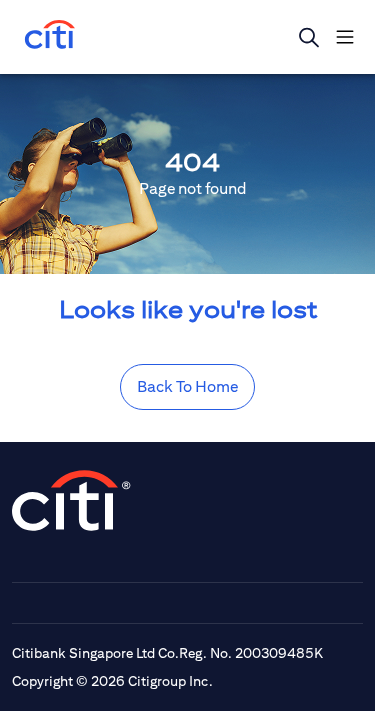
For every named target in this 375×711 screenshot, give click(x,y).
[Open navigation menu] (345, 37)
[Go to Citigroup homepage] (72, 500)
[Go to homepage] (50, 36)
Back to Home (187, 386)
